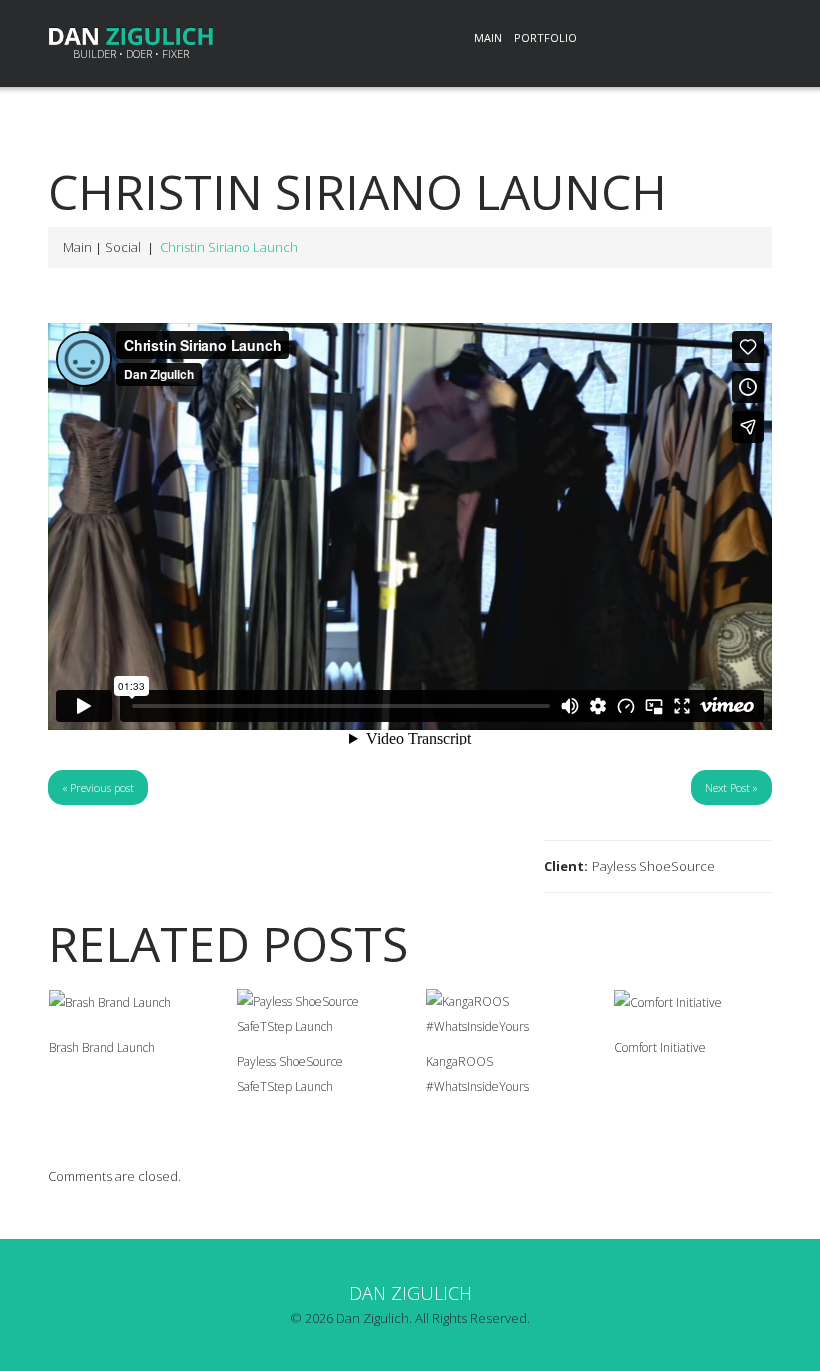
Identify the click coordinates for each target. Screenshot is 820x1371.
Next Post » (731, 787)
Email (750, 39)
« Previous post (98, 787)
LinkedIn (618, 39)
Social (123, 247)
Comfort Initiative (660, 1047)
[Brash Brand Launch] (128, 1002)
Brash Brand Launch (102, 1047)
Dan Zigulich (410, 1293)
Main (488, 37)
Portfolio (545, 37)
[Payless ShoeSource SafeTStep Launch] (316, 1014)
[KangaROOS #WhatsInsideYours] (505, 1014)
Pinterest (706, 39)
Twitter (662, 39)
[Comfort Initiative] (693, 1002)
